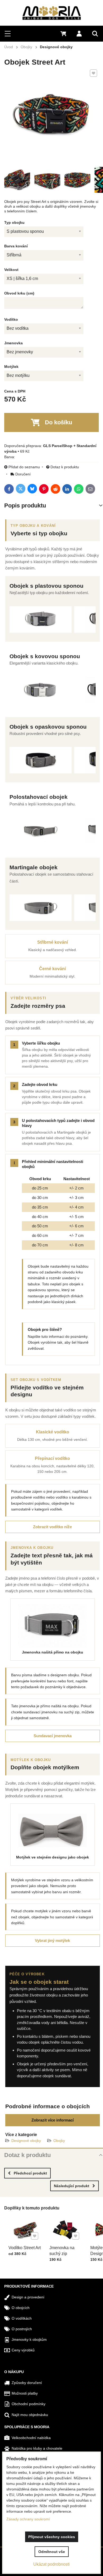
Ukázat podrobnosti (51, 2564)
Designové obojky (26, 2141)
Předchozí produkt (30, 2173)
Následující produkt (72, 2186)
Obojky (59, 2141)
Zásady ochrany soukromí (28, 2519)
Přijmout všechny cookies (52, 2537)
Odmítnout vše (52, 2552)
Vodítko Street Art (25, 2248)
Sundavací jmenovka (53, 1736)
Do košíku (58, 422)
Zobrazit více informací (53, 2120)
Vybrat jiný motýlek (52, 1940)
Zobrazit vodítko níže (52, 1527)
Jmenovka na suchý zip (62, 2251)
